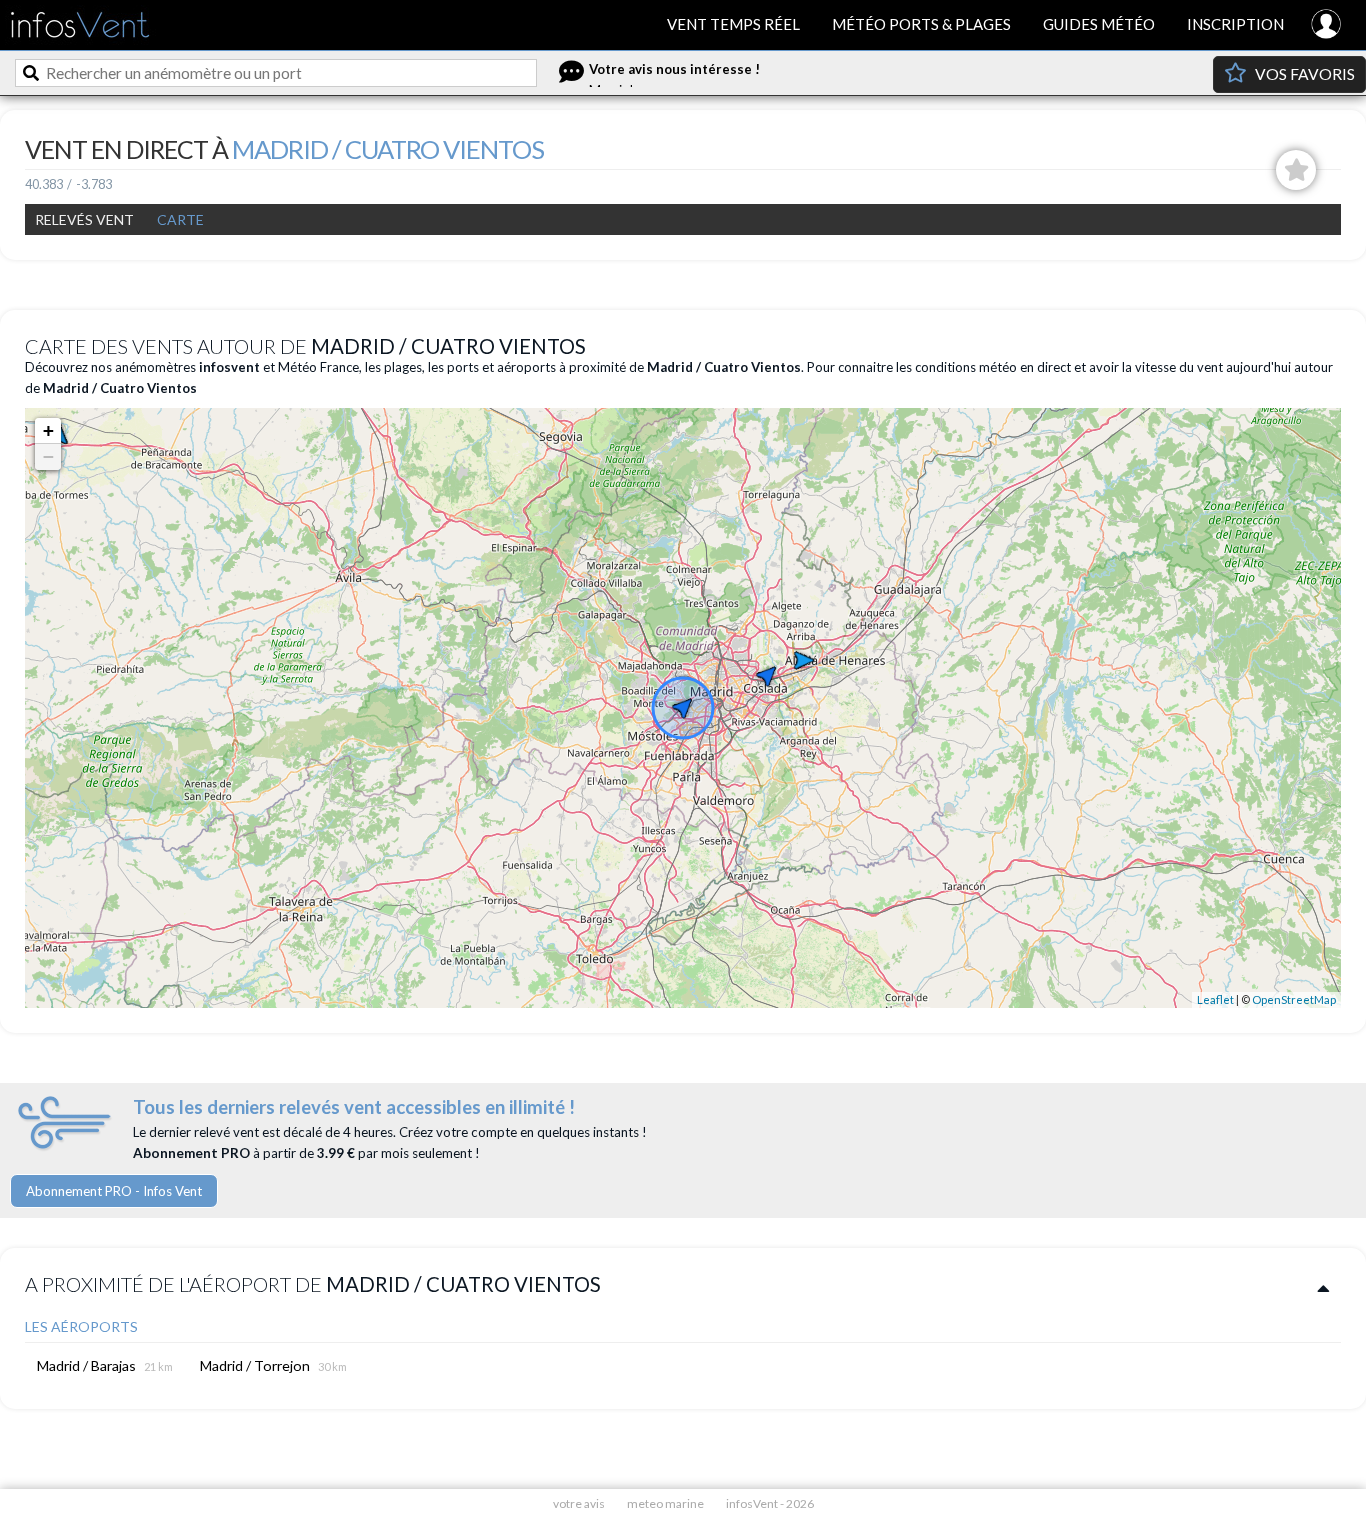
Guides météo (1099, 24)
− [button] (48, 456)
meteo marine (665, 1503)
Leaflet (1215, 999)
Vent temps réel (733, 24)
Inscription (1235, 24)
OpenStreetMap (1294, 999)
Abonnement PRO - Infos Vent (114, 1191)
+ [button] (48, 430)
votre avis (579, 1503)
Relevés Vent (84, 219)
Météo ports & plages (921, 24)
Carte (180, 219)
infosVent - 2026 (770, 1503)
